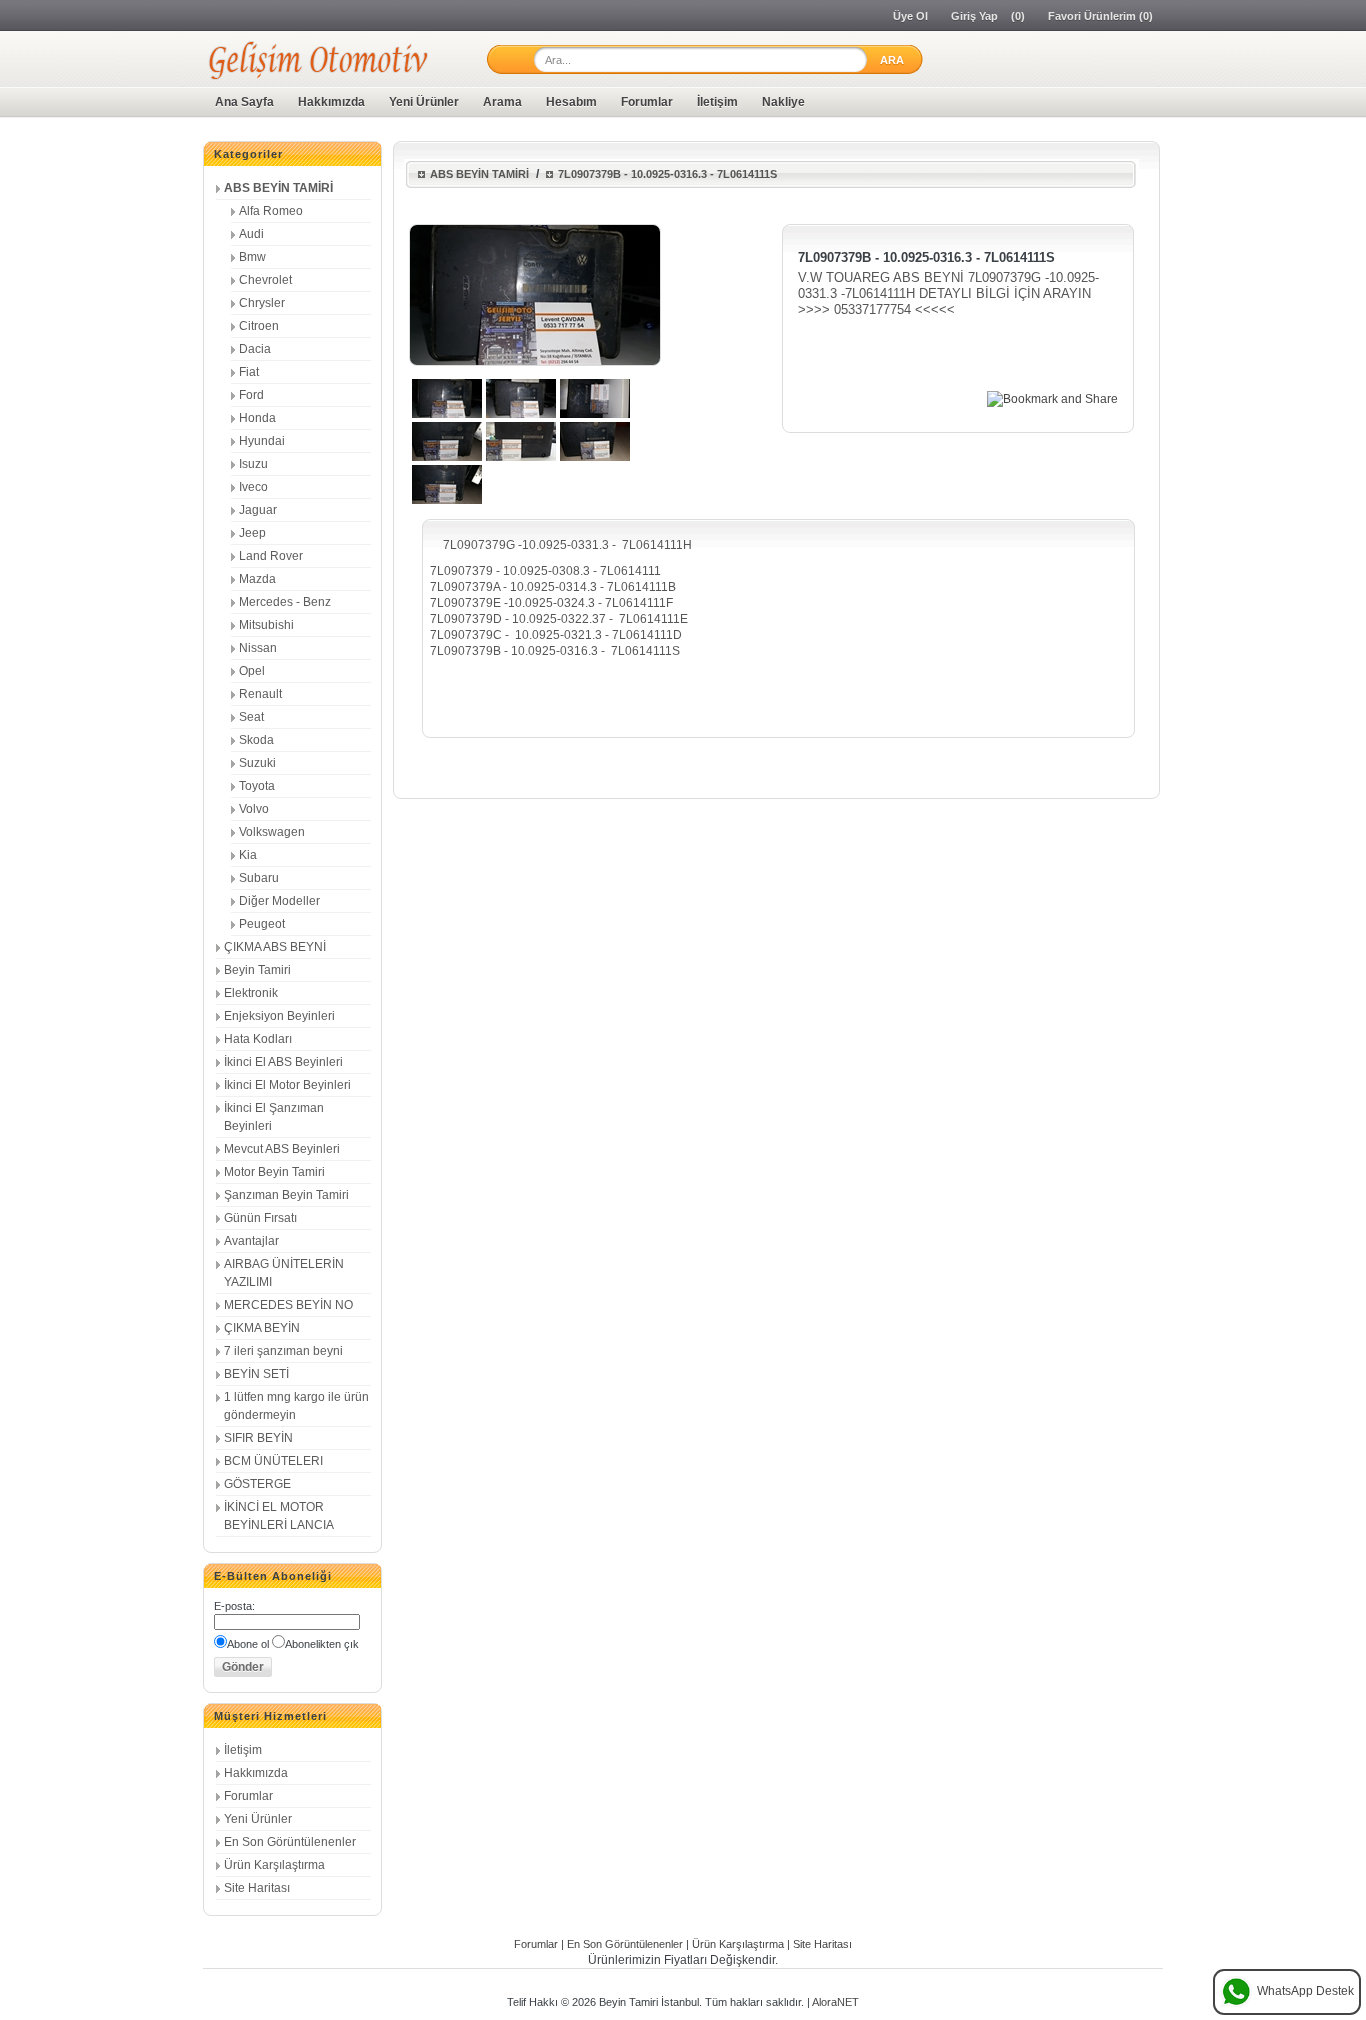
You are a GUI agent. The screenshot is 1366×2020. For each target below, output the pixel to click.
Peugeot (262, 924)
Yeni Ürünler (424, 102)
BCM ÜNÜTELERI (273, 1461)
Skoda (256, 740)
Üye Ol (910, 16)
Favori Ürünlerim (1092, 16)
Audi (251, 234)
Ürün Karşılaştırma (274, 1865)
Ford (251, 395)
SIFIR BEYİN (258, 1438)
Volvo (254, 809)
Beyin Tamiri (257, 970)
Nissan (258, 648)
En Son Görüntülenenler (290, 1842)
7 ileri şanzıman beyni (283, 1351)
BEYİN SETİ (256, 1374)
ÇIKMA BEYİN (262, 1328)
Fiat (249, 372)
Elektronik (251, 993)
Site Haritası (257, 1888)
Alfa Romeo (271, 211)
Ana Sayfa (244, 102)
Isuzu (253, 464)
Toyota (257, 786)
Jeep (252, 533)
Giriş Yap (974, 16)
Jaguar (258, 510)
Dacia (255, 349)
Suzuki (257, 763)
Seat (251, 717)
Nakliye (783, 102)
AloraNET (835, 2002)
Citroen (259, 326)
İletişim (717, 102)
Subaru (259, 878)
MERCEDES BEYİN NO (288, 1305)
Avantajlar (251, 1241)
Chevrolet (265, 280)
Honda (257, 418)
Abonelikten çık (322, 1644)
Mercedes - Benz (285, 602)
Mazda (257, 579)
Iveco (253, 487)
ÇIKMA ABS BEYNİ (275, 947)
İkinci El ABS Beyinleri (283, 1062)
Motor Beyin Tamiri (274, 1172)
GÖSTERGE (257, 1484)
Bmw (252, 257)
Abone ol (248, 1644)
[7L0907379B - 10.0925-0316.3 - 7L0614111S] (447, 414)
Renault (260, 694)
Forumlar (647, 102)
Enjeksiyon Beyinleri (279, 1016)
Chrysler (262, 303)
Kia (248, 855)
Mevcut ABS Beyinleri (282, 1149)
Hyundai (262, 441)
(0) (1018, 16)
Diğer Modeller (279, 901)
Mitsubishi (266, 625)
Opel (252, 671)
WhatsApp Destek (1305, 1991)
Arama (502, 102)
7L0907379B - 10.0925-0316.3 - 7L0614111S (667, 174)
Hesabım (571, 102)
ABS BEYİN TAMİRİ (278, 188)
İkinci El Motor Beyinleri (287, 1085)
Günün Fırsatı (260, 1218)
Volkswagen (272, 832)
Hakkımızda (331, 102)
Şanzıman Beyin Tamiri (286, 1195)
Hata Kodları (258, 1039)
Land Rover (271, 556)
